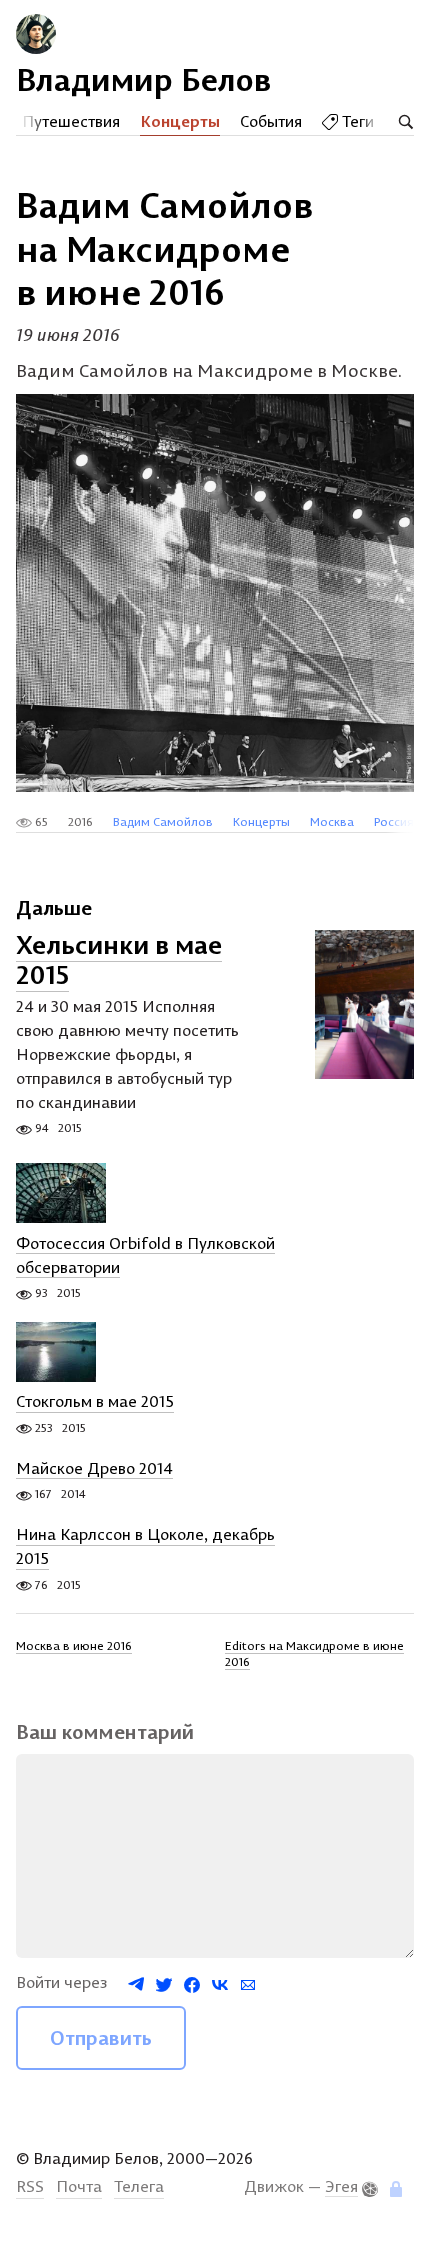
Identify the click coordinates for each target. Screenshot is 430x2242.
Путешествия (71, 121)
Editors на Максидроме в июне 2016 (314, 1653)
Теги (356, 121)
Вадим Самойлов (163, 821)
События (271, 121)
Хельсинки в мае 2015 (119, 959)
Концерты (180, 121)
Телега (139, 2186)
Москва (332, 821)
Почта (79, 2186)
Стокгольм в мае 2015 (95, 1402)
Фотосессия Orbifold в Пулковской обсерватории (145, 1255)
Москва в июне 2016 (74, 1645)
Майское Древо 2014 (94, 1468)
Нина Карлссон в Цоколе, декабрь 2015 (145, 1547)
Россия (394, 821)
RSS (30, 2186)
